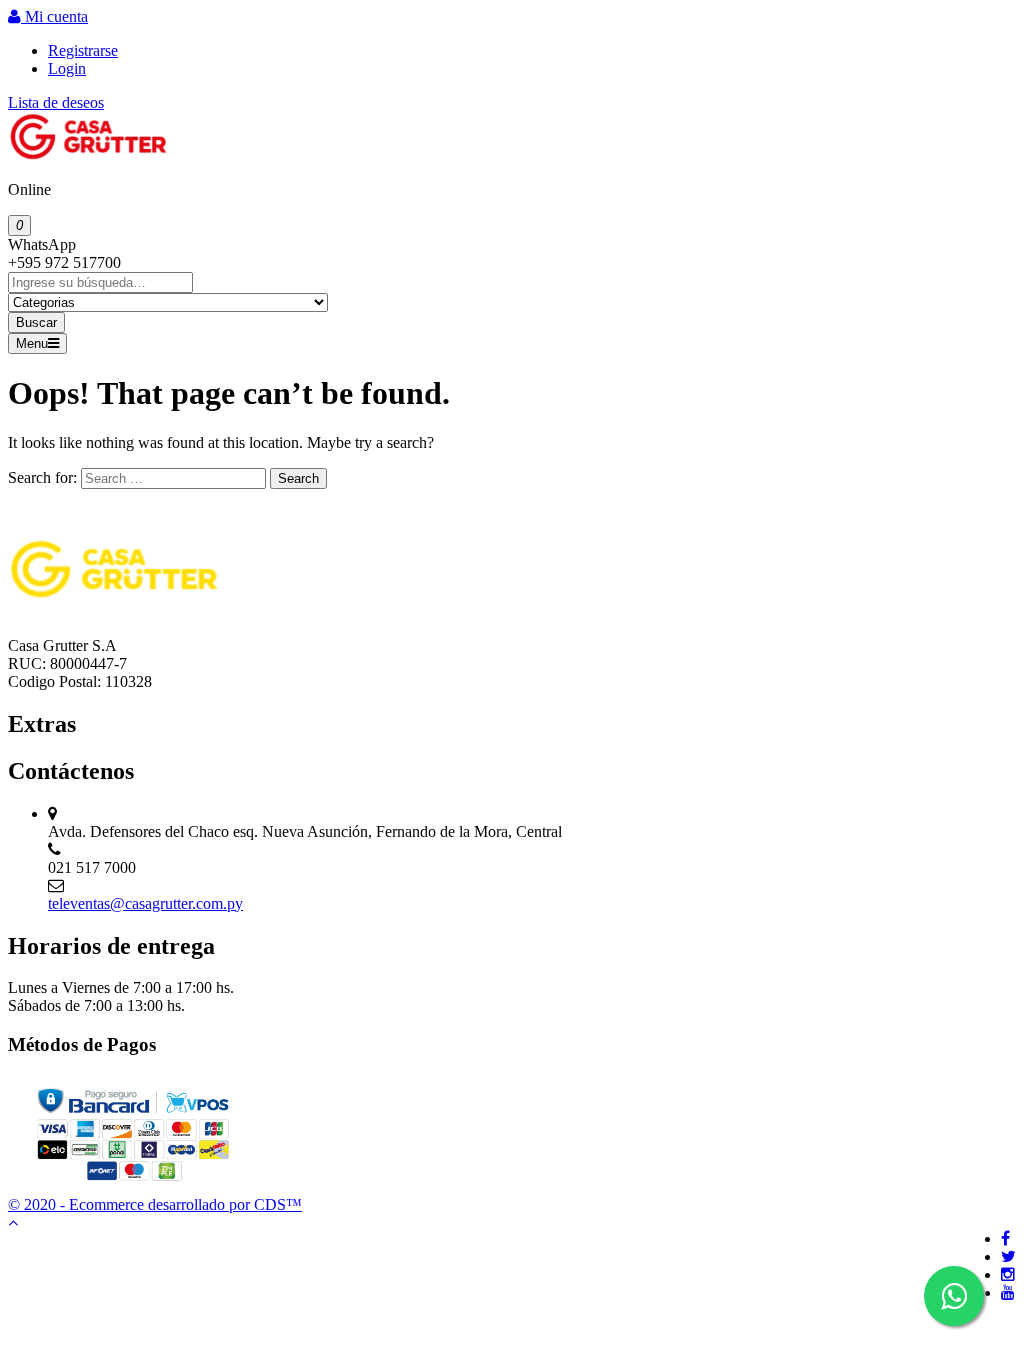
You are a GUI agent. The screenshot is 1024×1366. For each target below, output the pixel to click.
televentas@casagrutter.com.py (145, 903)
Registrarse (83, 50)
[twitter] (1008, 1256)
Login (67, 68)
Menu (32, 343)
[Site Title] (88, 155)
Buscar (36, 322)
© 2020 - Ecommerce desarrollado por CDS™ (155, 1204)
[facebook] (1005, 1238)
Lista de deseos (56, 102)
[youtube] (1008, 1292)
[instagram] (1008, 1274)
